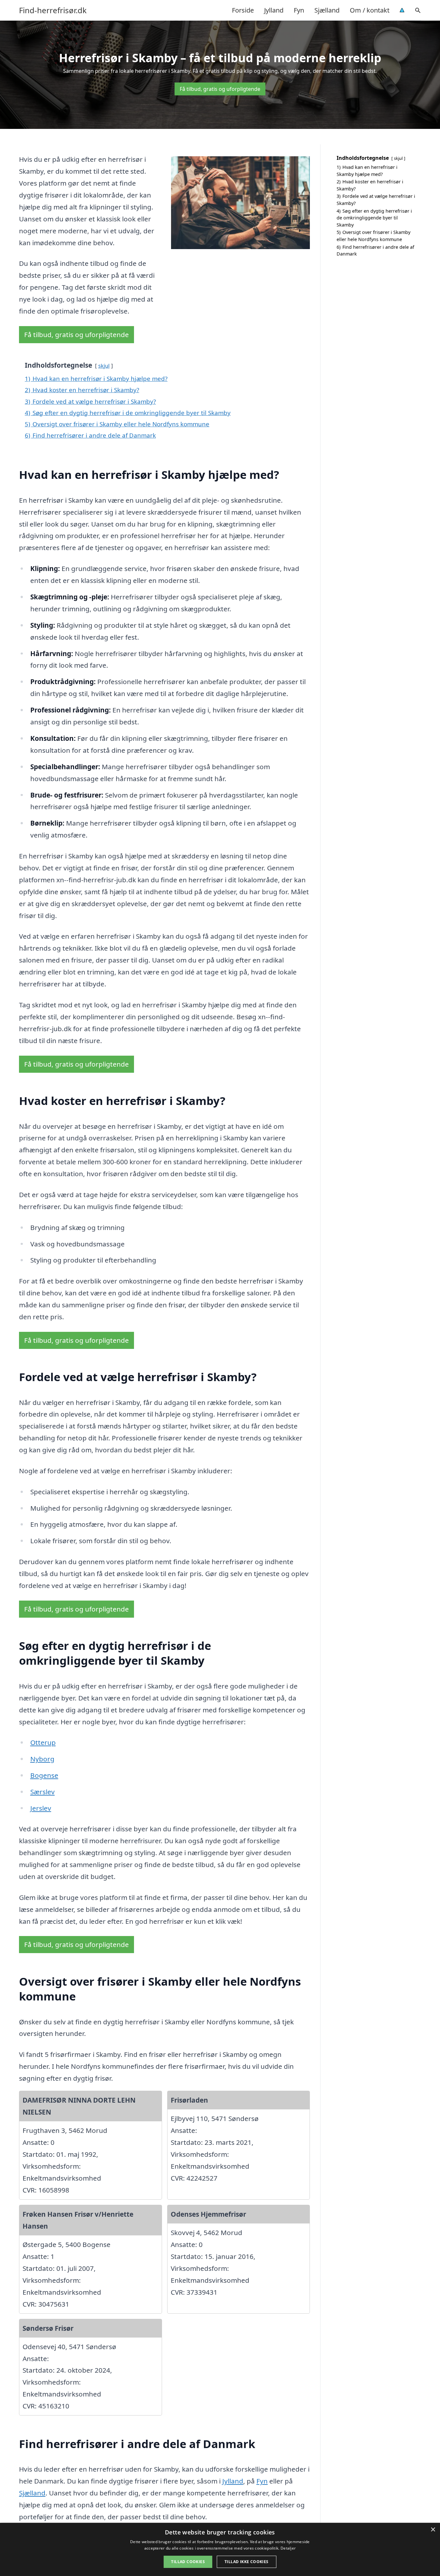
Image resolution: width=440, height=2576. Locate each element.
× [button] (433, 2530)
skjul (104, 366)
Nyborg (42, 1759)
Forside (243, 10)
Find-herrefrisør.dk (53, 10)
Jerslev (41, 1808)
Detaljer (288, 2548)
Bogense (44, 1775)
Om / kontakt (370, 10)
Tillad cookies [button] (188, 2562)
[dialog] (220, 2549)
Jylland (274, 10)
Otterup (43, 1742)
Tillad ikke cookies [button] (247, 2562)
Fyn (299, 10)
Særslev (43, 1792)
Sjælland (327, 10)
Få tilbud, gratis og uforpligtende (220, 89)
